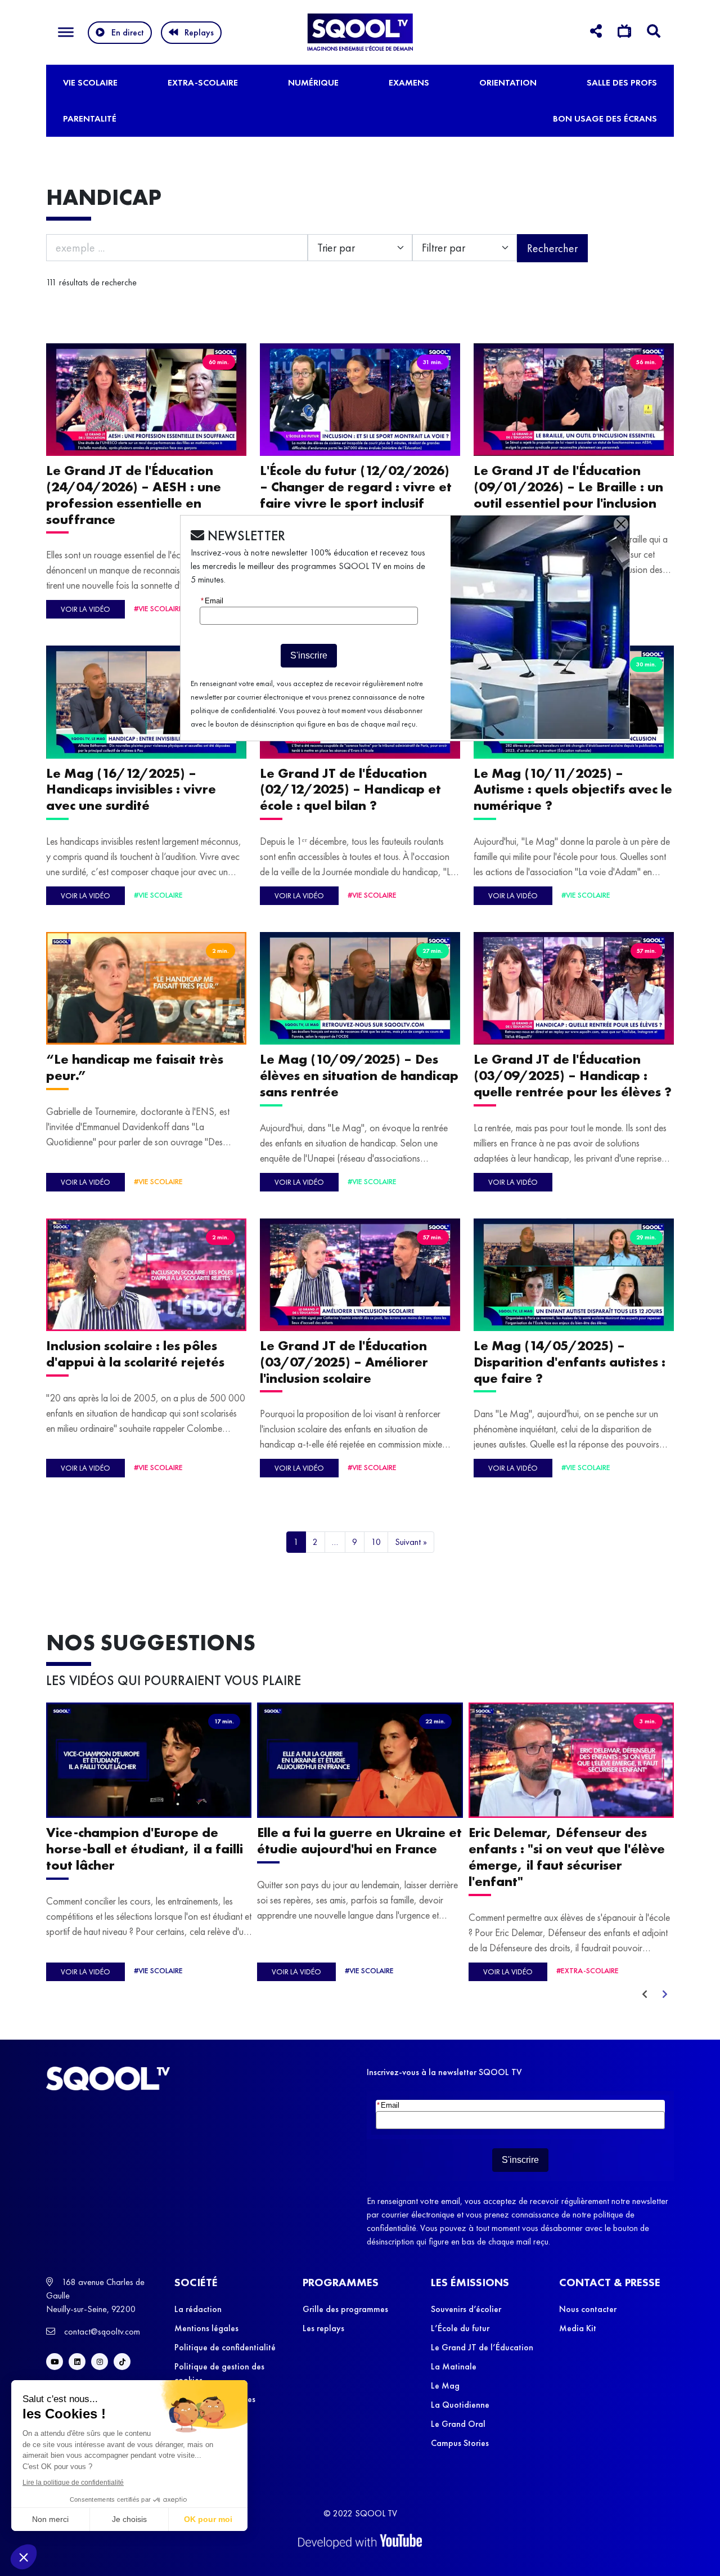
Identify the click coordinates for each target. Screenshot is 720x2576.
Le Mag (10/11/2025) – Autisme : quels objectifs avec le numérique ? (573, 789)
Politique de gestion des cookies (219, 2373)
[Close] (621, 524)
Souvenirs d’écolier (466, 2309)
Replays (199, 32)
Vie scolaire (90, 82)
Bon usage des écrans (605, 118)
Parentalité (90, 118)
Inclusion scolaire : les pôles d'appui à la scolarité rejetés (135, 1354)
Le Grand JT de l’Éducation (482, 2347)
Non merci (50, 2519)
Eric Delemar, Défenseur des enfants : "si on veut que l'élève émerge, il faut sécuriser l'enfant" (567, 1857)
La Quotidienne (460, 2405)
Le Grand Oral (458, 2424)
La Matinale (454, 2366)
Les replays (323, 2328)
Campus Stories (460, 2443)
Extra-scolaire (203, 82)
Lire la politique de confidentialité (73, 2483)
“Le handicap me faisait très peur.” (135, 1067)
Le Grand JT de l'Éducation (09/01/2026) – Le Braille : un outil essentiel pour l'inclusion (568, 487)
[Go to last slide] (645, 1995)
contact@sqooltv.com (101, 2331)
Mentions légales (206, 2328)
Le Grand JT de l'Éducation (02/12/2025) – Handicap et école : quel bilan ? (350, 789)
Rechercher (552, 248)
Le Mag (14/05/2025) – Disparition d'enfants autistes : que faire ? (570, 1362)
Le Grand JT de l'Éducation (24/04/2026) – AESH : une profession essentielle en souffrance (134, 494)
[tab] (596, 33)
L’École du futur (460, 2328)
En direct (128, 32)
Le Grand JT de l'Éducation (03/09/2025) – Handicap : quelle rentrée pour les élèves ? (573, 1075)
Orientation (508, 82)
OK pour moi (208, 2519)
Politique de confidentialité (225, 2347)
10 (376, 1542)
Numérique (313, 82)
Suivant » (411, 1542)
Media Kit (578, 2328)
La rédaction (198, 2309)
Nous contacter (588, 2309)
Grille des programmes (345, 2309)
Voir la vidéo (85, 609)
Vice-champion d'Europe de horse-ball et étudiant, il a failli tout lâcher (145, 1849)
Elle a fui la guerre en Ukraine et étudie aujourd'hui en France (359, 1841)
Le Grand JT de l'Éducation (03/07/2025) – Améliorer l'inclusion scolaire (344, 1362)
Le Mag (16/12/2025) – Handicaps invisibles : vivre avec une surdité (131, 789)
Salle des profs (622, 82)
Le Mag (445, 2385)
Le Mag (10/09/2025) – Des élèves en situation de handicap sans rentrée (359, 1075)
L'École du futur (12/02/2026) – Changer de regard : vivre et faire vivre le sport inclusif (356, 487)
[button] (24, 2557)
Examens (409, 82)
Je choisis (129, 2519)
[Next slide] (665, 1995)
